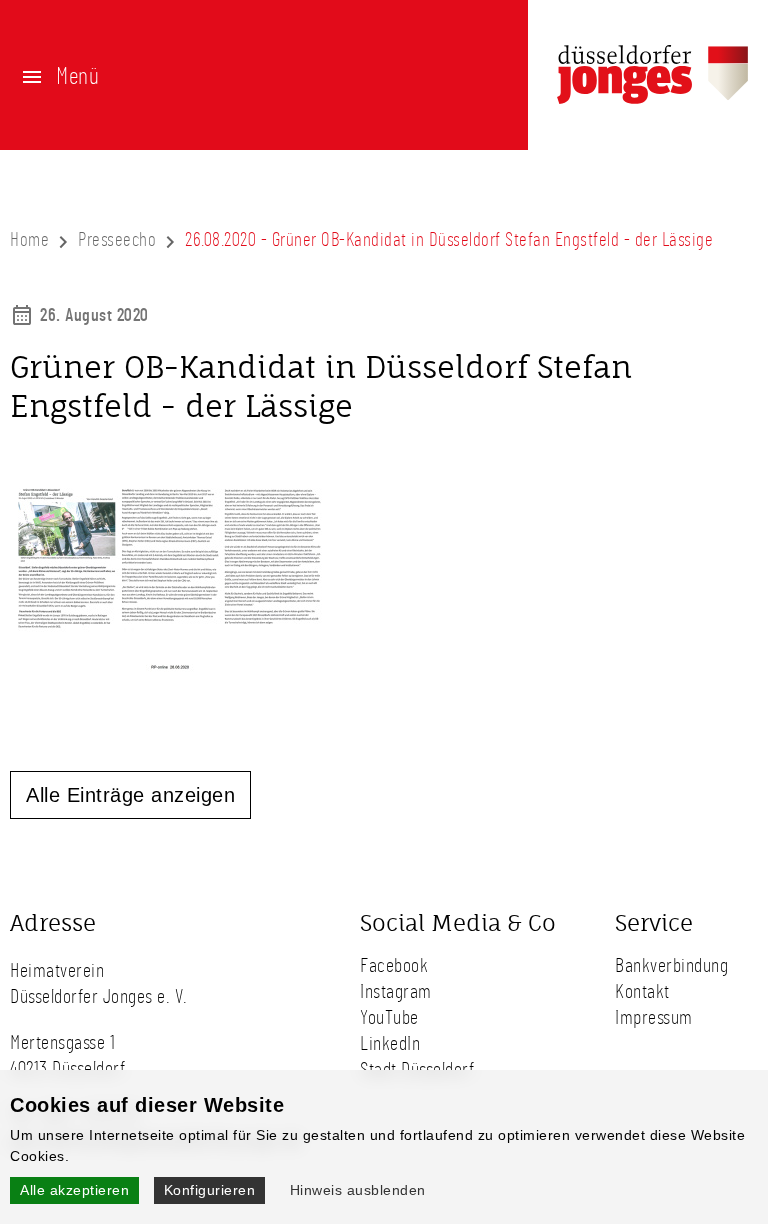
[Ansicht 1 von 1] (170, 668)
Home (29, 240)
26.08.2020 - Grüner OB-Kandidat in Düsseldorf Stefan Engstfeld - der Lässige (449, 240)
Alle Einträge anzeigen (130, 795)
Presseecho (117, 240)
